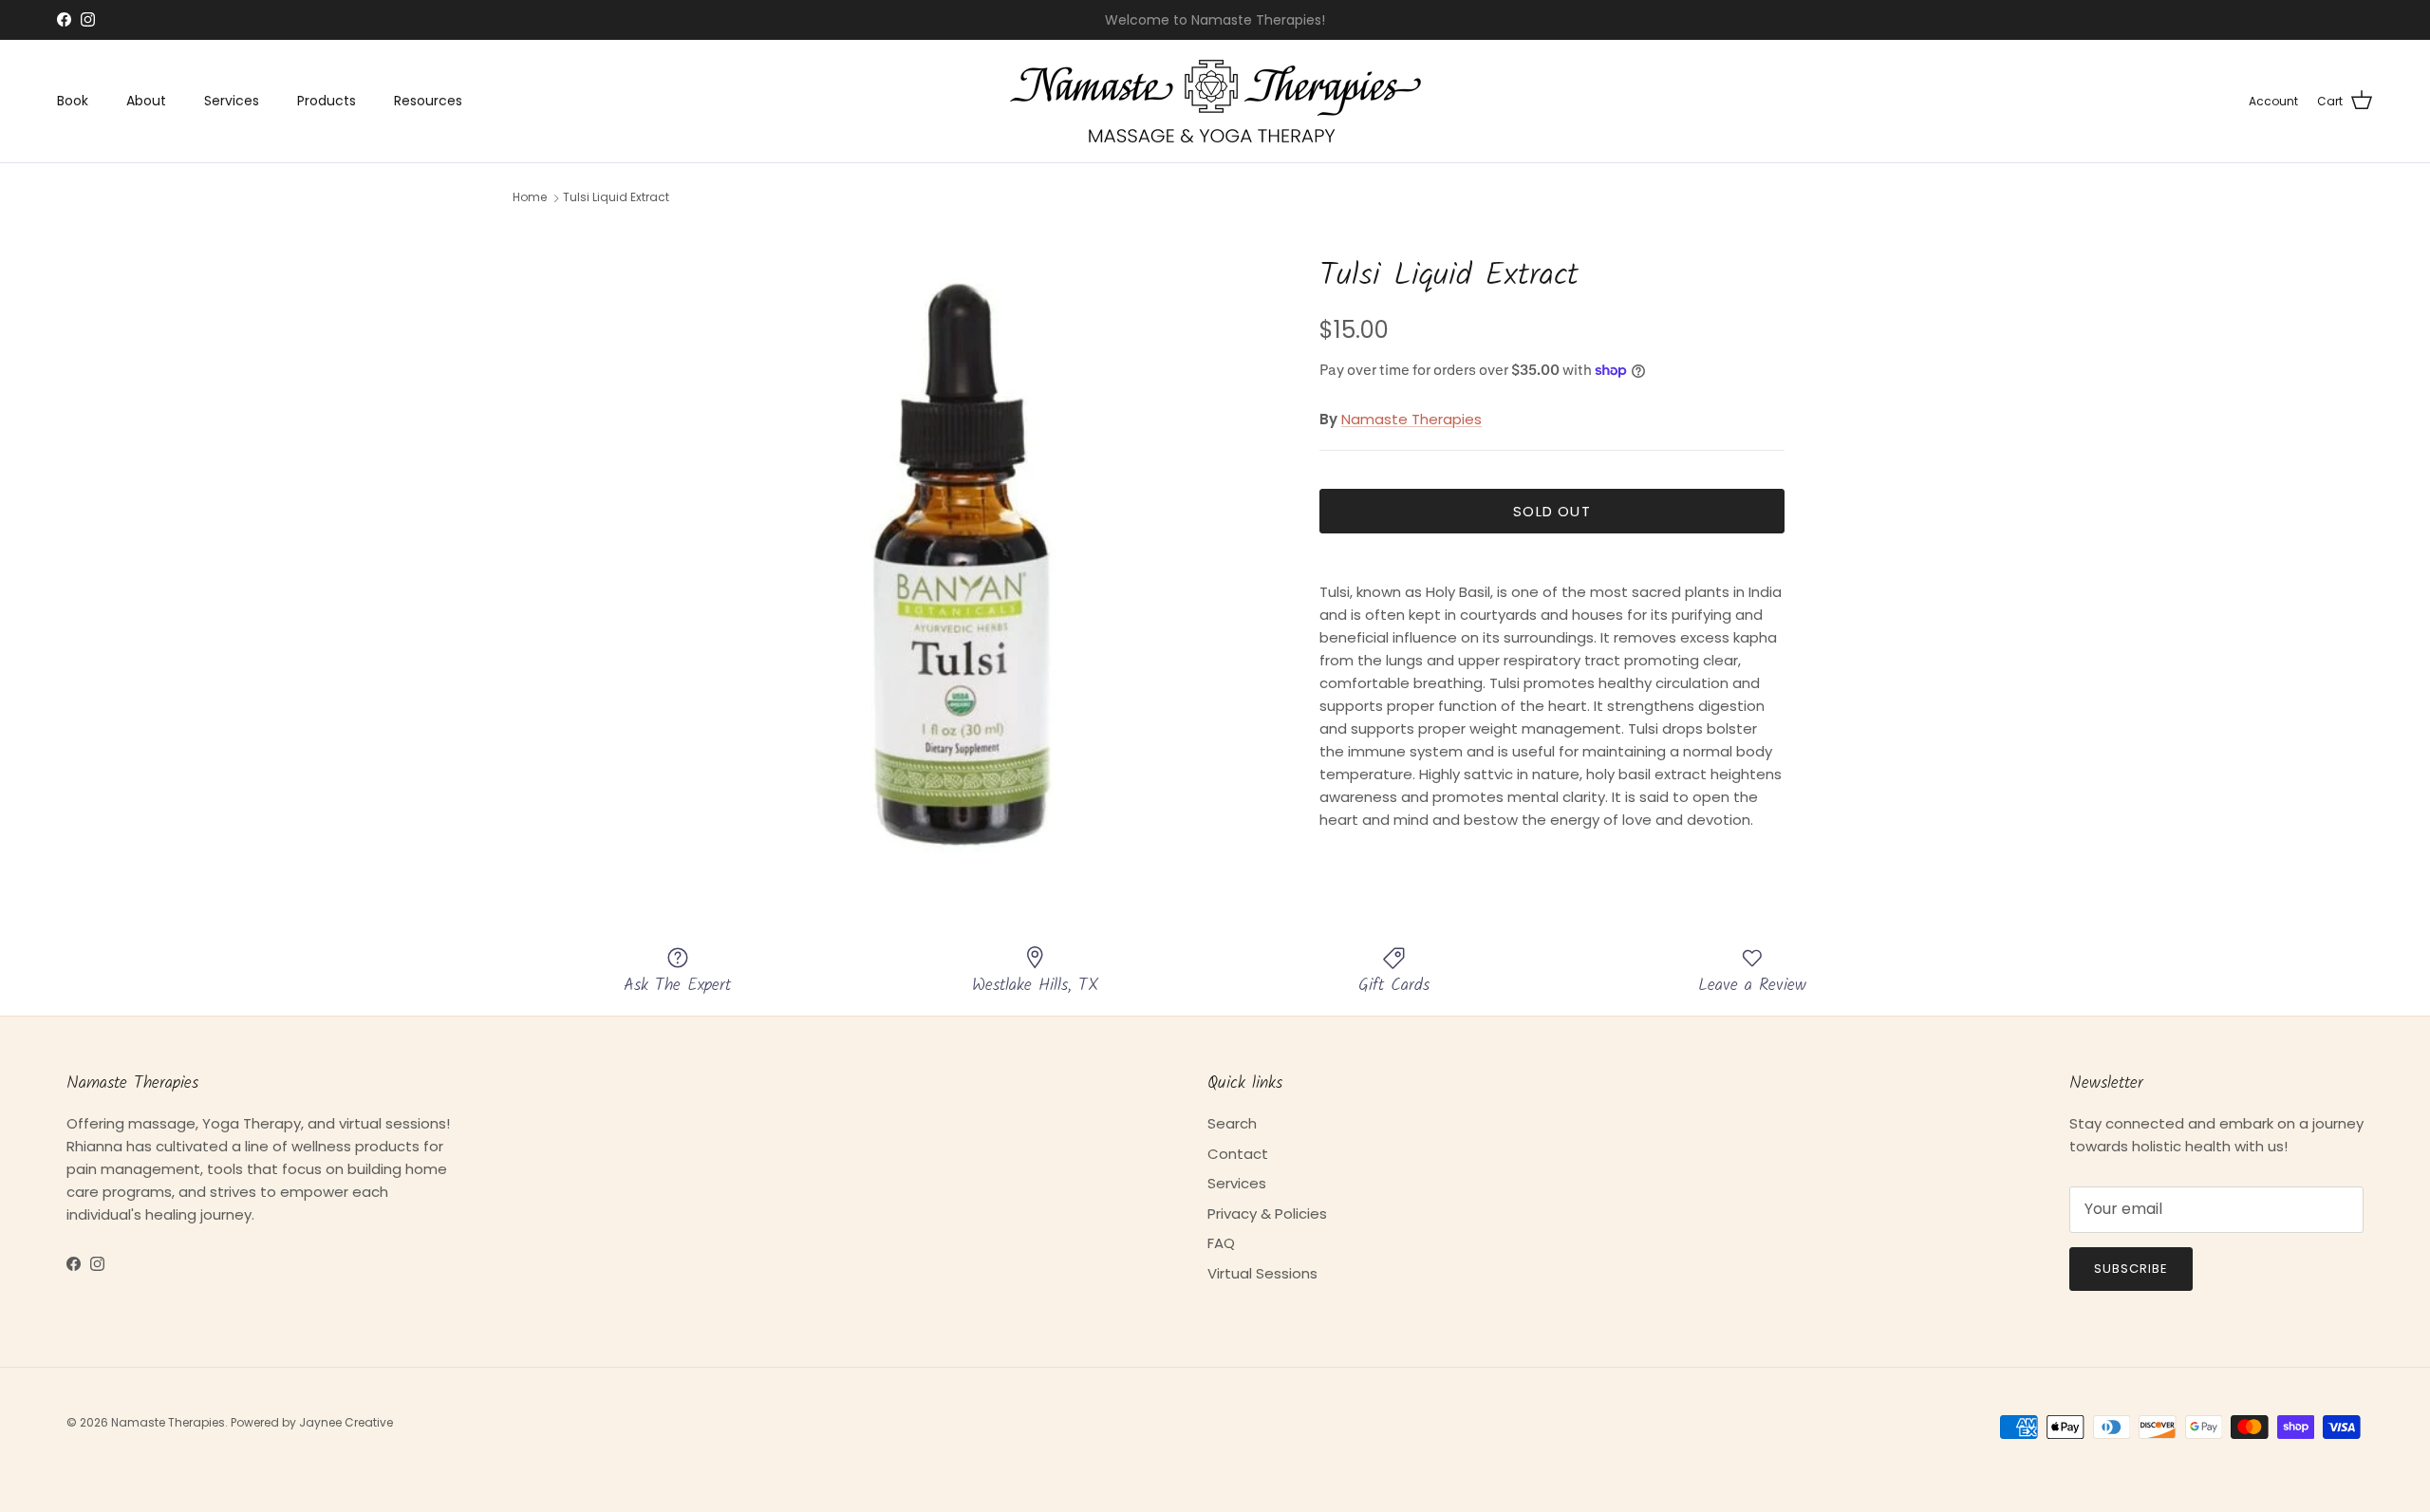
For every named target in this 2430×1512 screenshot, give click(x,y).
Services (232, 101)
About (146, 101)
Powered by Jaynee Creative (312, 1422)
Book (73, 101)
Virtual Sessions (1262, 1273)
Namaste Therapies (1411, 419)
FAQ (1221, 1243)
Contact (1238, 1154)
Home (530, 198)
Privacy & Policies (1267, 1213)
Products (327, 101)
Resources (428, 101)
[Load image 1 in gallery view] (962, 541)
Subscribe (2131, 1269)
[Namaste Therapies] (1215, 101)
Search (1232, 1123)
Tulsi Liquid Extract (616, 198)
